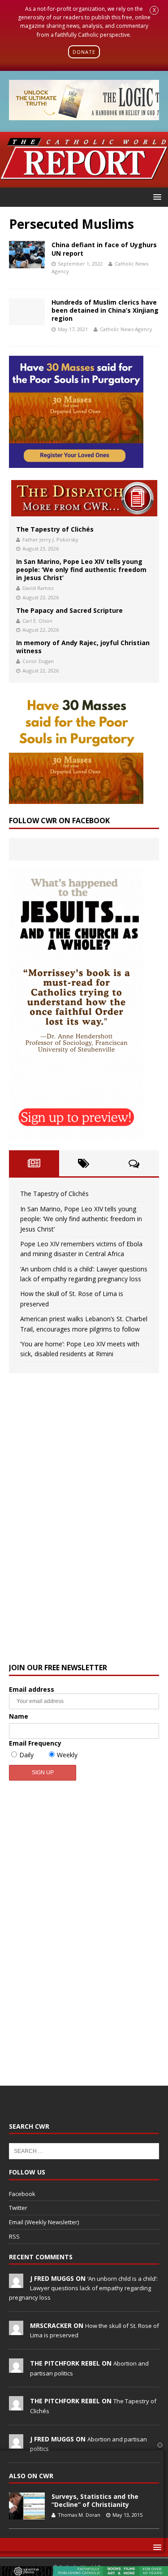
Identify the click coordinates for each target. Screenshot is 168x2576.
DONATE (84, 52)
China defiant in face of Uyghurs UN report (104, 249)
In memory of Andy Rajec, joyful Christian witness (83, 647)
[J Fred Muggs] (16, 2283)
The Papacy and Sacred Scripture (69, 610)
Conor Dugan (38, 661)
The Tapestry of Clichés (55, 529)
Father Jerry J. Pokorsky (50, 539)
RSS (14, 2236)
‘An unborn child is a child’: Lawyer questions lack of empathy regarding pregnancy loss (83, 2288)
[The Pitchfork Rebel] (16, 2368)
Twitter (18, 2208)
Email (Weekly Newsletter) (44, 2222)
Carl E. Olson (37, 621)
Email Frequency (35, 1743)
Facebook (22, 2194)
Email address (32, 1689)
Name (19, 1716)
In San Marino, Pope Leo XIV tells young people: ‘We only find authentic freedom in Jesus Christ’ (81, 570)
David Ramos (38, 588)
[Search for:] (84, 2151)
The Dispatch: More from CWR (84, 498)
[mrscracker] (16, 2330)
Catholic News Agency (126, 329)
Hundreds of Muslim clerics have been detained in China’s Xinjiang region (105, 310)
